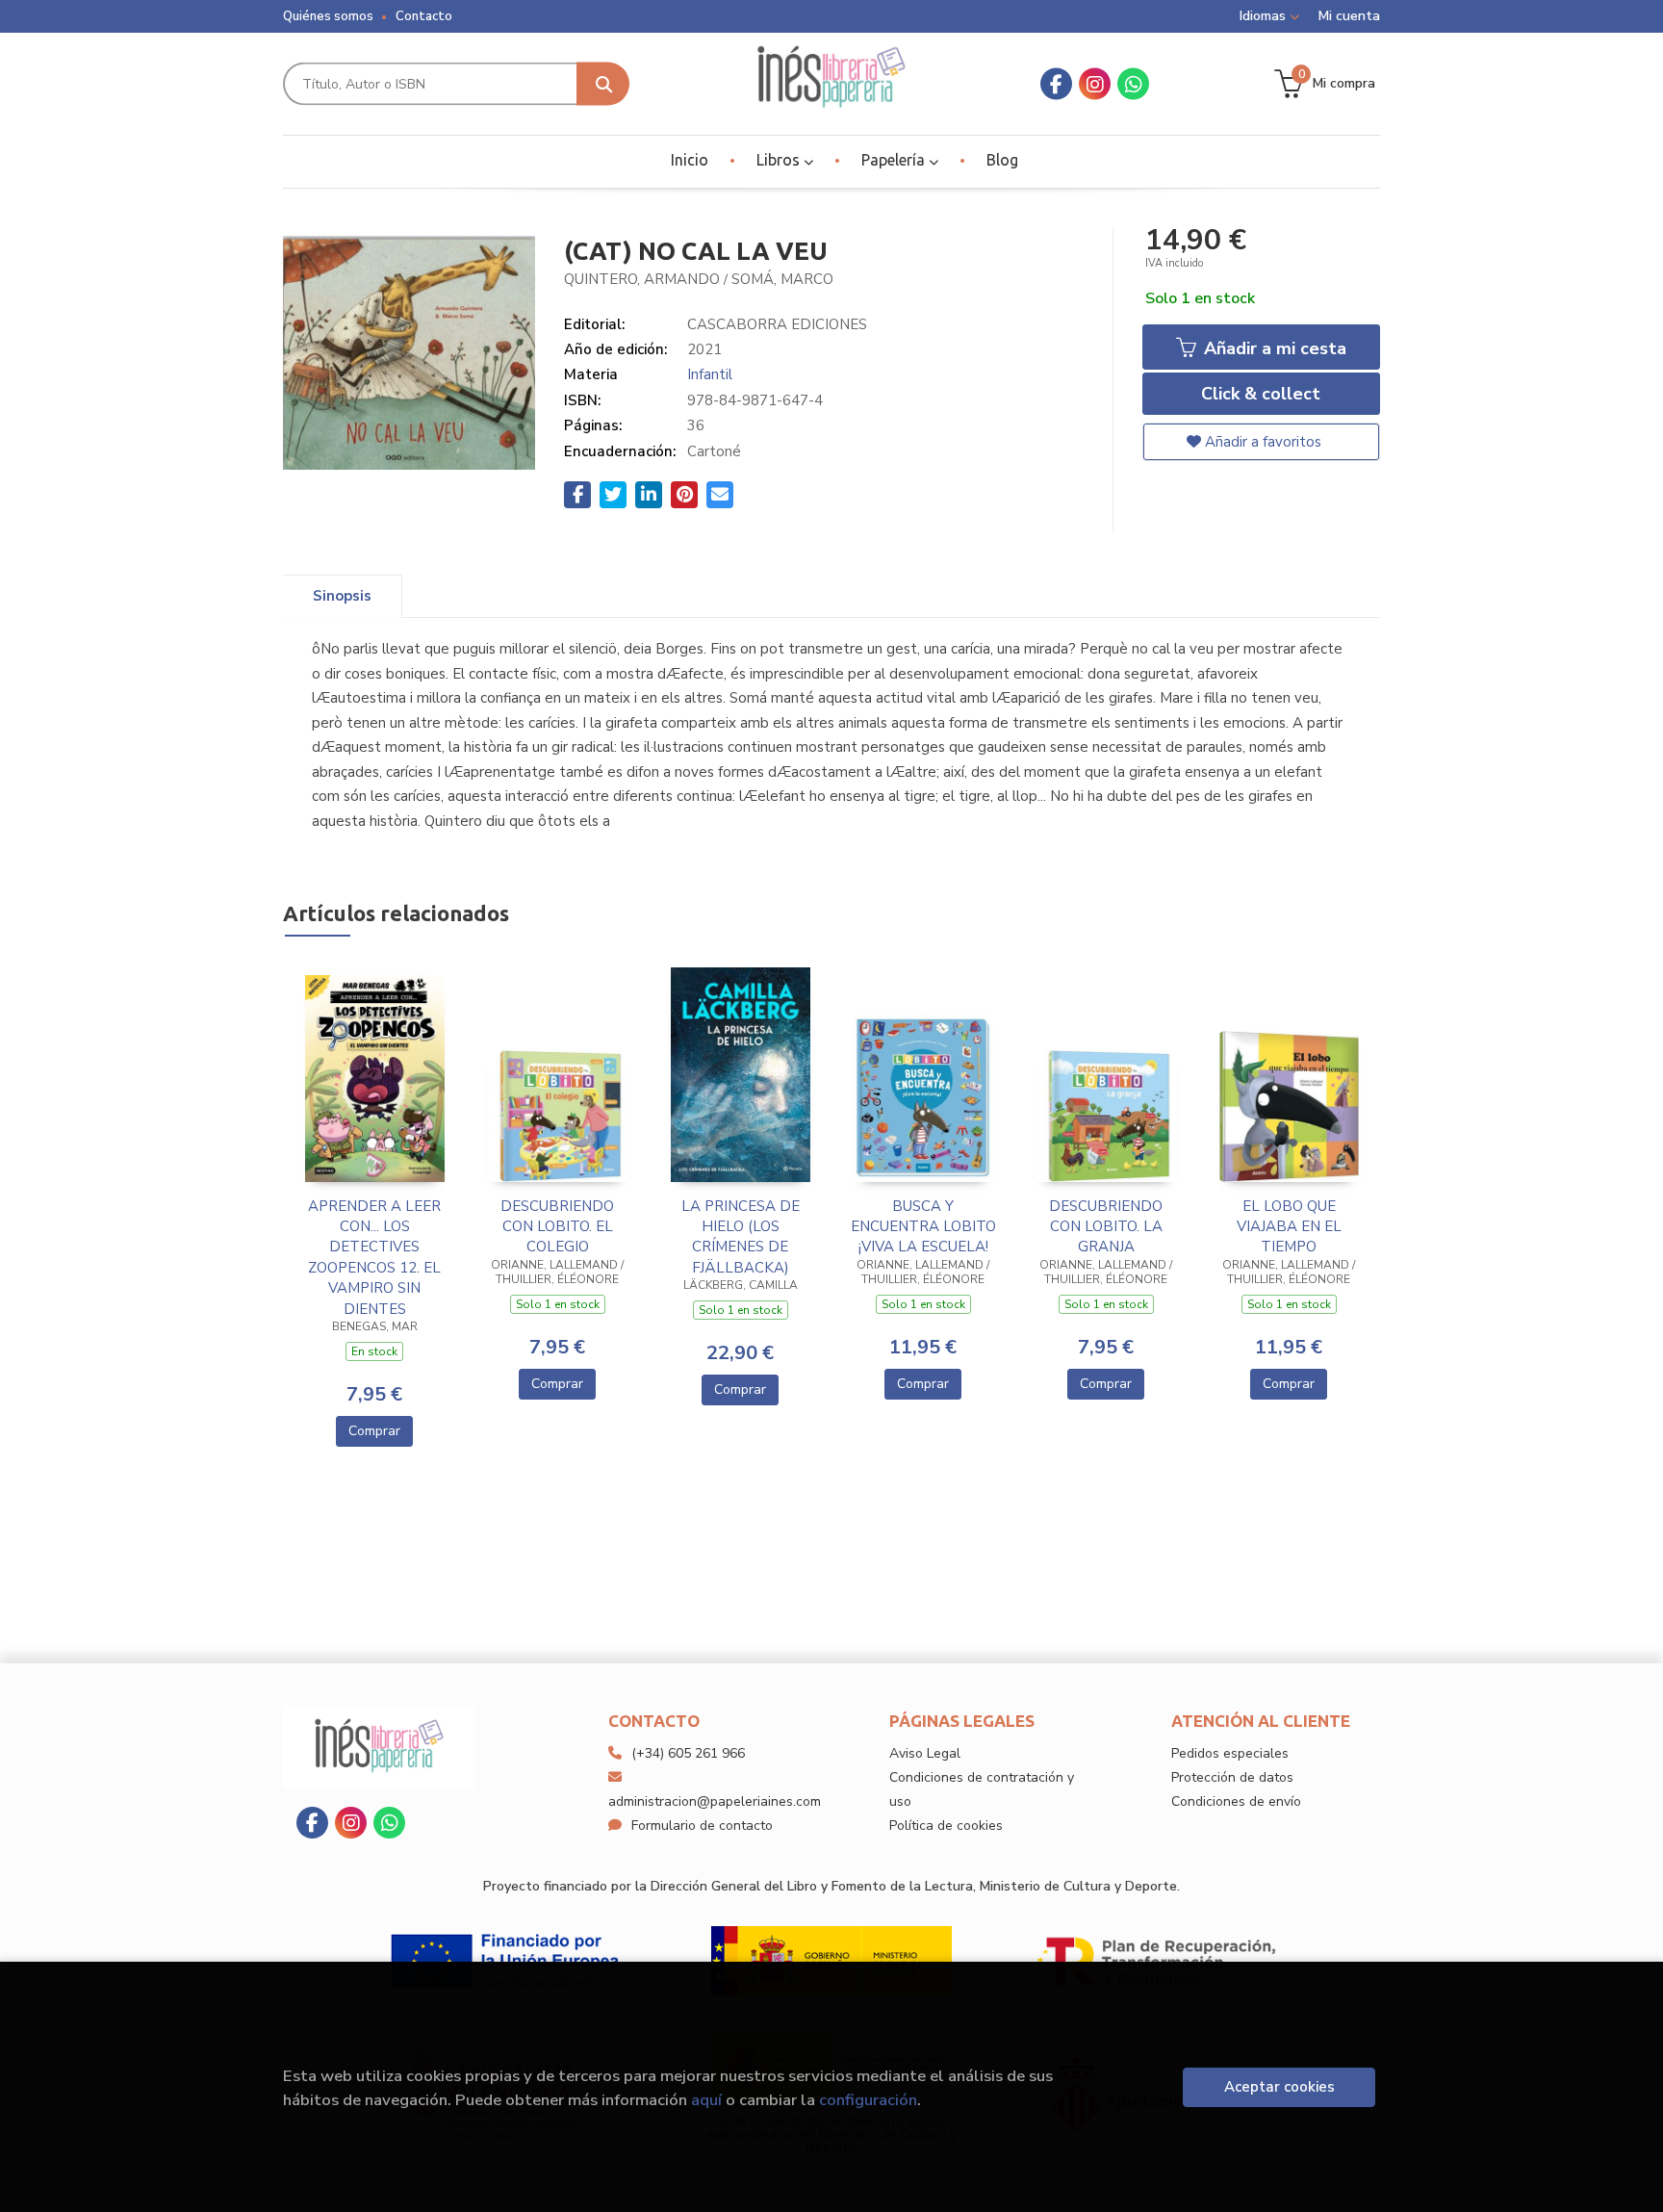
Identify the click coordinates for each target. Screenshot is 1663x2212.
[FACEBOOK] (1056, 84)
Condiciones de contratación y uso (982, 1789)
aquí (706, 2100)
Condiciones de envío (1236, 1801)
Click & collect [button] (1261, 394)
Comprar (374, 1431)
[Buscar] (603, 84)
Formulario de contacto (702, 1826)
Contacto (424, 16)
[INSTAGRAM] (1095, 84)
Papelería (895, 160)
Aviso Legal (925, 1753)
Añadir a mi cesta (1273, 348)
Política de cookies (946, 1826)
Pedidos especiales (1230, 1753)
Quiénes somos (328, 16)
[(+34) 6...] (1133, 84)
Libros (780, 160)
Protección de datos (1232, 1777)
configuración (868, 2100)
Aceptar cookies (1279, 2087)
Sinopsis (342, 596)
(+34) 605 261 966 (688, 1753)
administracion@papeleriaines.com (715, 1801)
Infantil (710, 374)
